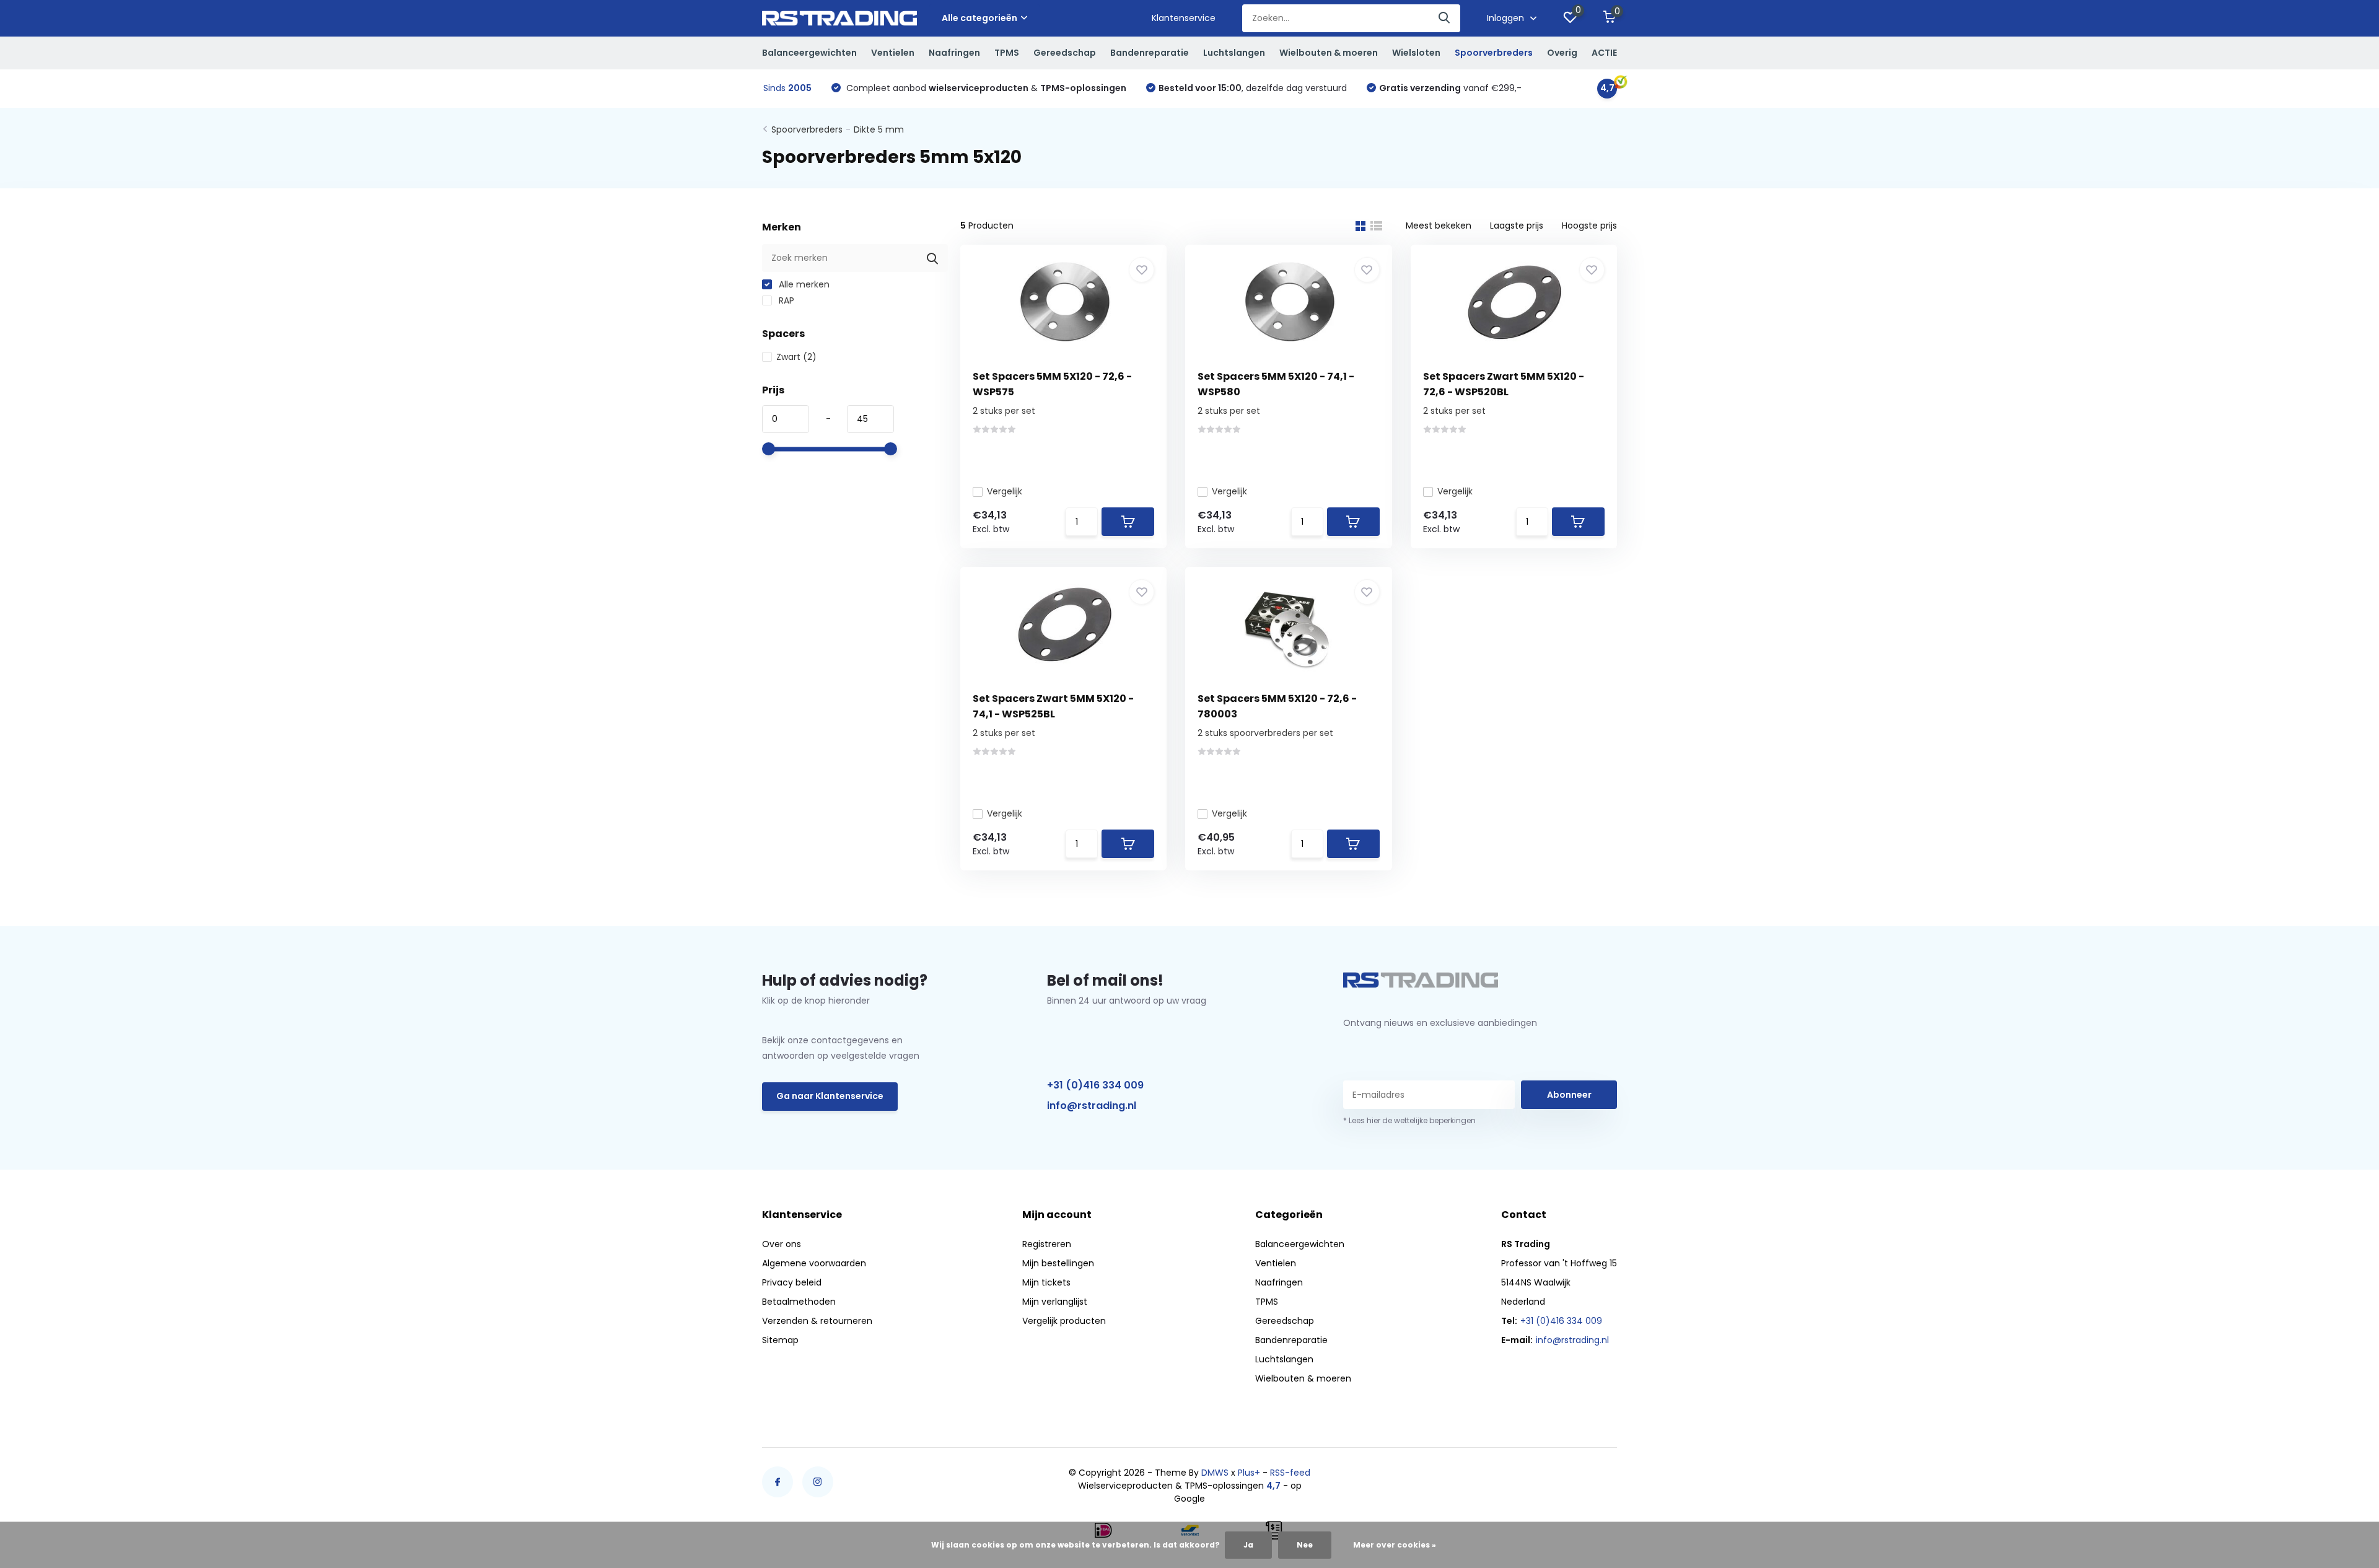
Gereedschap (1065, 53)
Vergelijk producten (1064, 1321)
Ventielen (893, 53)
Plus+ (1249, 1473)
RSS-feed (1290, 1473)
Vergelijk (1005, 491)
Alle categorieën (979, 18)
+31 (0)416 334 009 (1095, 1085)
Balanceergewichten (809, 53)
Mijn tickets (1046, 1282)
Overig (1562, 53)
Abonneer (1569, 1095)
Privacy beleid (792, 1282)
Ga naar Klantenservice (830, 1096)
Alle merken (803, 284)
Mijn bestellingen (1058, 1263)
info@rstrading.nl (1092, 1106)
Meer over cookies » (1395, 1545)
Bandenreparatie (1150, 53)
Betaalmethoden (799, 1302)
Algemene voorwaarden (814, 1263)
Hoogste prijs (1589, 226)
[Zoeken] (1445, 18)
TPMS (1007, 53)
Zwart (796, 357)
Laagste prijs (1517, 226)
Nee (1305, 1545)
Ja (1248, 1545)
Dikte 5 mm (879, 129)
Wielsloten (1416, 53)
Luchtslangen (1234, 53)
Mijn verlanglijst (1055, 1302)
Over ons (782, 1244)
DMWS (1215, 1473)
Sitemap (780, 1340)
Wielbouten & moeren (1329, 53)
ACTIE (1604, 53)
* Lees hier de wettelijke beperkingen (1409, 1120)
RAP (785, 300)
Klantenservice (1184, 18)
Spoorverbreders (1494, 53)
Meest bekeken (1439, 226)
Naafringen (954, 53)
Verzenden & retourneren (817, 1321)
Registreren (1047, 1244)
